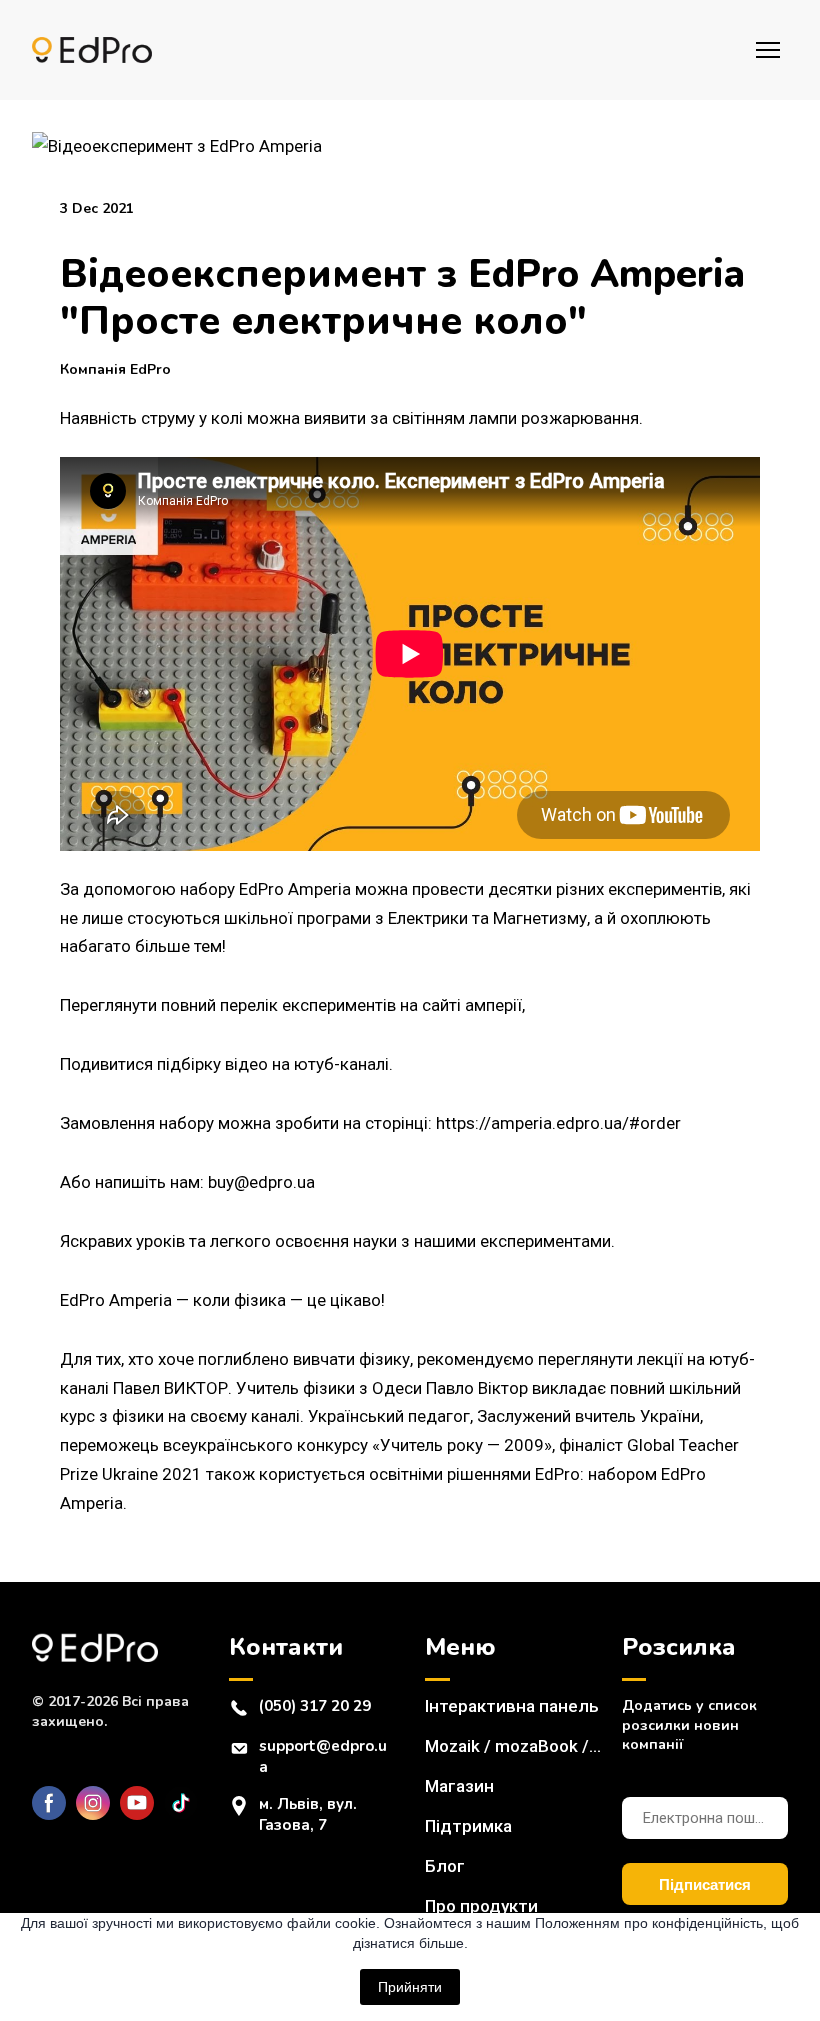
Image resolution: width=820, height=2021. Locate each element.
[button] (49, 1803)
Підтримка (468, 1826)
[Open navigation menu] (768, 50)
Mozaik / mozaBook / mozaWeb (513, 1746)
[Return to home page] (92, 50)
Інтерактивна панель (512, 1706)
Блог (445, 1866)
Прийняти (410, 1987)
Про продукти (481, 1906)
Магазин (459, 1786)
